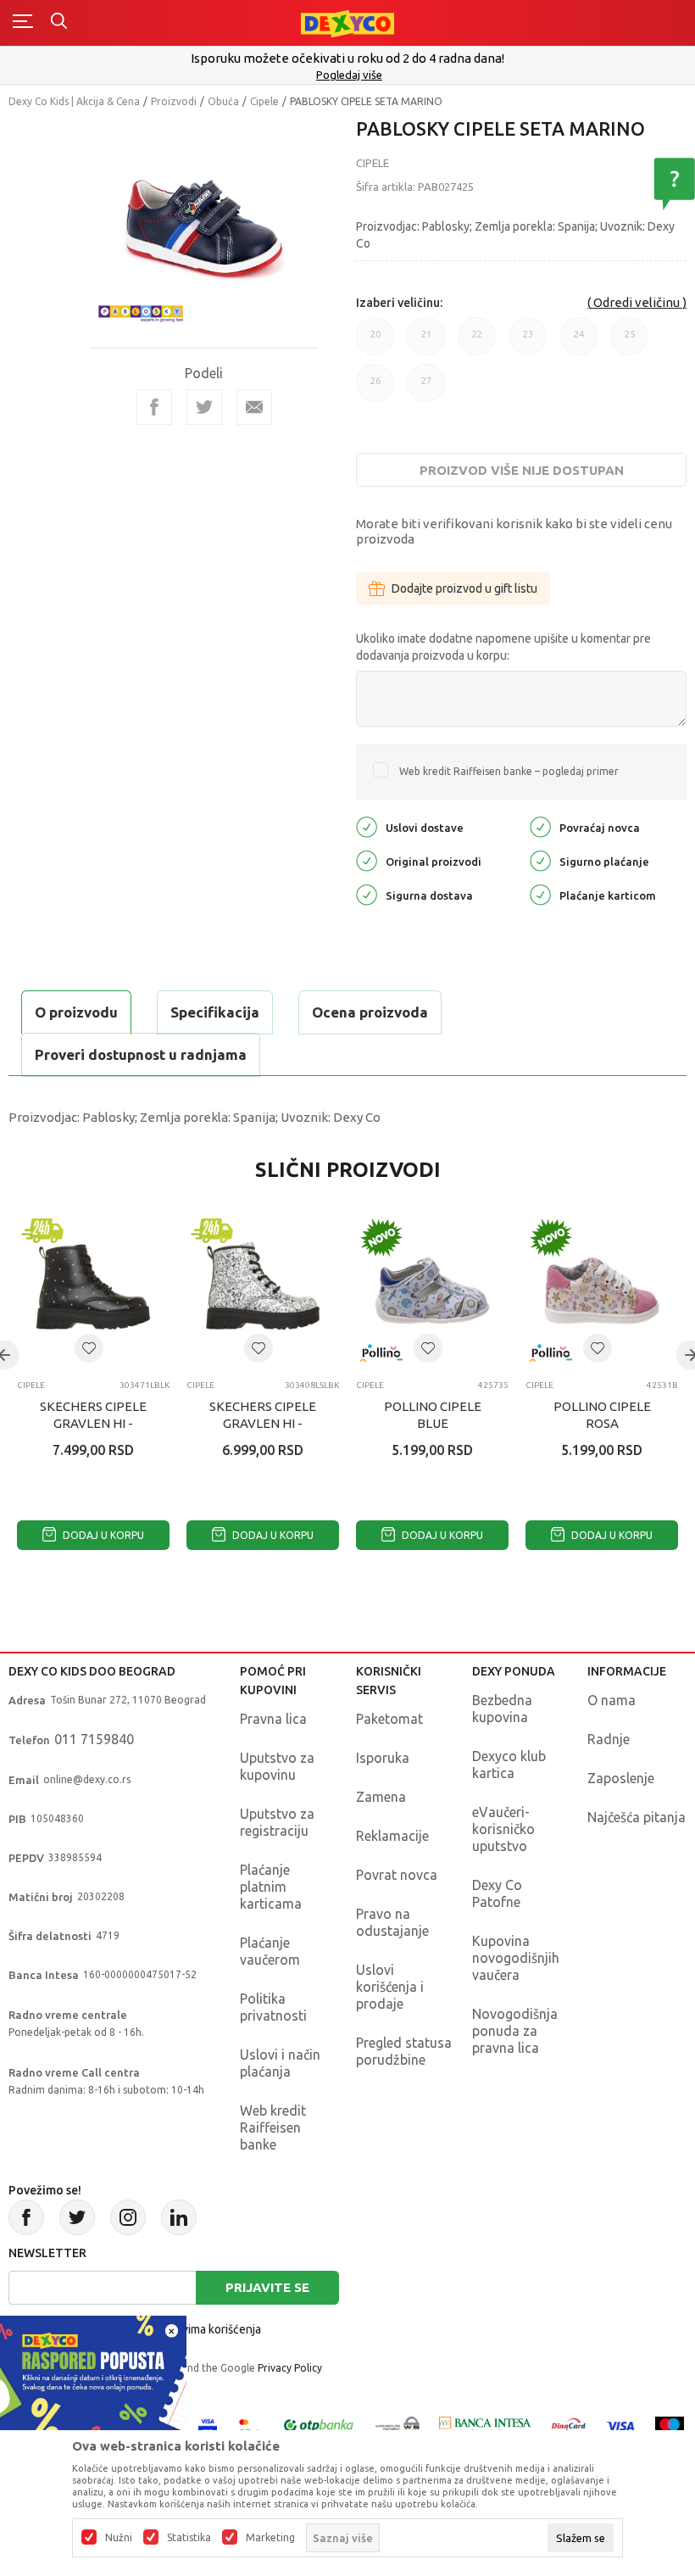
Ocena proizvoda (370, 1012)
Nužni (119, 2538)
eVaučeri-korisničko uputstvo (503, 1829)
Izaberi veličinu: (399, 303)
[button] (89, 1348)
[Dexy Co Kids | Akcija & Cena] (347, 22)
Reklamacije (392, 1836)
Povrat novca (397, 1875)
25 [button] (630, 342)
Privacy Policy (290, 2368)
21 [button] (426, 342)
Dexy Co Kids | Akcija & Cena (74, 101)
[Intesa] (486, 2425)
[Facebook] (154, 407)
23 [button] (528, 342)
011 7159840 (94, 1739)
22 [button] (477, 342)
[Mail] (254, 407)
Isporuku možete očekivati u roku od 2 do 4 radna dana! (347, 58)
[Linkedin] (179, 2217)
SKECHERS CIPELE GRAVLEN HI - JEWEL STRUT (93, 1423)
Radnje (609, 1739)
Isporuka (383, 1758)
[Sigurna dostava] (367, 893)
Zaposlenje (621, 1778)
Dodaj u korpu (102, 1535)
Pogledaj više (349, 75)
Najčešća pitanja (637, 1817)
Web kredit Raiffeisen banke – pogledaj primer (509, 771)
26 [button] (375, 389)
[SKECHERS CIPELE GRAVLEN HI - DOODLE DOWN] (263, 1291)
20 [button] (375, 342)
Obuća (223, 101)
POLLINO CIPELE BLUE (433, 1415)
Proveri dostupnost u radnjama (141, 1054)
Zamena (381, 1797)
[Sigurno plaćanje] (540, 859)
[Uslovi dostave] (367, 825)
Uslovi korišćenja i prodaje (390, 1987)
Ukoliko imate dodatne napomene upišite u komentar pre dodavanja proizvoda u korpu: (503, 647)
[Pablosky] (141, 311)
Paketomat (389, 1719)
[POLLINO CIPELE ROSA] (602, 1291)
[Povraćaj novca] (540, 825)
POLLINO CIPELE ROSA (602, 1415)
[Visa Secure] (208, 2425)
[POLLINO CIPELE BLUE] (432, 1291)
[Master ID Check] (249, 2425)
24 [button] (579, 342)
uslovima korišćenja (210, 2329)
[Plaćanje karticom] (540, 893)
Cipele (264, 101)
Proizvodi (174, 101)
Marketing (270, 2538)
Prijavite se (267, 2287)
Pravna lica (273, 1719)
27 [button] (426, 389)
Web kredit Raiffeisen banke (273, 2127)
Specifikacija (215, 1012)
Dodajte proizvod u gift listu (464, 588)
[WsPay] (398, 2425)
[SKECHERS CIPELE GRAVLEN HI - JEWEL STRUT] (93, 1291)
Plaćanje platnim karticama (271, 1887)
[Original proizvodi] (367, 859)
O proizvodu (76, 1012)
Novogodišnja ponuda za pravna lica (515, 2031)
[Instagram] (128, 2217)
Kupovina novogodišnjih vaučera (516, 1958)
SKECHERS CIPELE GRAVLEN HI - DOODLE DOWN (263, 1423)
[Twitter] (77, 2217)
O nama (612, 1700)
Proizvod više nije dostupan (522, 470)
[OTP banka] (319, 2425)
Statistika (189, 2538)
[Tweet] (204, 407)
